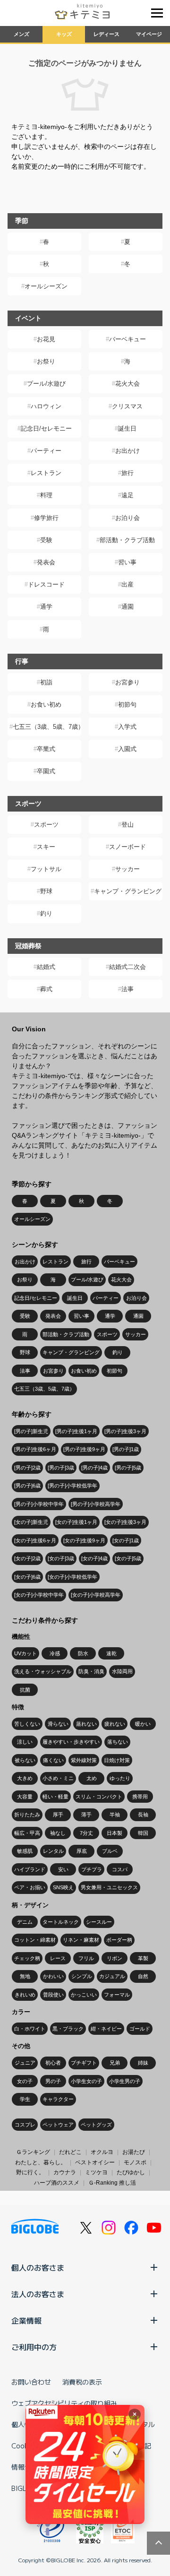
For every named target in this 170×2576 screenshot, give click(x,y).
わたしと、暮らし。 (41, 2162)
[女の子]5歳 (128, 1558)
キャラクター (58, 2099)
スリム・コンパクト (99, 1797)
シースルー (99, 1922)
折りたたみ (27, 1815)
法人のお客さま (38, 2294)
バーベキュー (127, 339)
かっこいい (84, 1995)
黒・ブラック (68, 2029)
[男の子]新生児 (31, 1431)
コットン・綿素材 (35, 1940)
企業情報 (26, 2320)
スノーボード (127, 847)
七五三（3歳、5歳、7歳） (47, 727)
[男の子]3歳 (61, 1468)
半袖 (115, 1815)
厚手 (58, 1815)
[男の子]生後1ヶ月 (76, 1431)
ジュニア (25, 2063)
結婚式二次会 (127, 967)
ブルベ (110, 1851)
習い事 (127, 562)
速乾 (111, 1653)
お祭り (46, 361)
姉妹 (143, 2063)
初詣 (46, 682)
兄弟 (115, 2063)
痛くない (53, 1760)
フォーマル (117, 1995)
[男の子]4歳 (94, 1468)
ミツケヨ (96, 2172)
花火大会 (127, 384)
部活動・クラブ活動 (127, 540)
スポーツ (46, 825)
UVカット (25, 1653)
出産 (127, 584)
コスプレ (25, 2125)
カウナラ (65, 2172)
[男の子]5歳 (128, 1468)
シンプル (82, 1976)
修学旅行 (46, 518)
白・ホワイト (30, 2029)
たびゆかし (131, 2172)
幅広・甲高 (27, 1833)
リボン (115, 1958)
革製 (143, 1958)
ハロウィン (46, 406)
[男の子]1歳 (126, 1449)
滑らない (58, 1724)
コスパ (120, 1869)
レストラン (46, 473)
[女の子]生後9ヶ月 (84, 1540)
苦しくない (27, 1724)
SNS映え (63, 1887)
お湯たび (134, 2152)
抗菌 (25, 1690)
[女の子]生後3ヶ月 (125, 1522)
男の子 (53, 2081)
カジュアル (112, 1976)
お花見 (46, 339)
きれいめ (25, 1995)
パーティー (46, 451)
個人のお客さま (38, 2267)
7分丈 (86, 1833)
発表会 (46, 562)
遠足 (127, 495)
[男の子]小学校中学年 (39, 1504)
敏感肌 (25, 1851)
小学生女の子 (86, 2081)
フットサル (46, 869)
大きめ (25, 1778)
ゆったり (120, 1778)
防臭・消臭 (91, 1671)
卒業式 (46, 749)
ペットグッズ (96, 2125)
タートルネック (61, 1922)
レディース (106, 34)
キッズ (64, 34)
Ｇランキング (33, 2152)
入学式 (127, 727)
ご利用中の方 (34, 2347)
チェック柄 (27, 1958)
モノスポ (135, 2162)
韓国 (143, 1833)
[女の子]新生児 (31, 1522)
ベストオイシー (95, 2162)
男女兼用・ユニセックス (109, 1887)
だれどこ (70, 2152)
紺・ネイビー (106, 2029)
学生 (25, 2099)
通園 (127, 607)
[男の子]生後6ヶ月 (35, 1449)
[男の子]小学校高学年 (96, 1504)
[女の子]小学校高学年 (96, 1595)
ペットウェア (58, 2125)
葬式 (46, 989)
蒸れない (86, 1724)
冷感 (55, 1653)
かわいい (53, 1976)
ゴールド (140, 2029)
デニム (25, 1922)
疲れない (115, 1724)
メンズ (21, 34)
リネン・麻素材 (81, 1940)
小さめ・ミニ (58, 1778)
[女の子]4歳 (94, 1558)
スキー (46, 847)
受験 (46, 540)
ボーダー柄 (119, 1940)
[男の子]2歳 (27, 1468)
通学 (46, 607)
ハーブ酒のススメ (57, 2183)
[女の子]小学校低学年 (72, 1577)
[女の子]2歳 (27, 1558)
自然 (143, 1976)
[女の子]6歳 (27, 1577)
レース (58, 1958)
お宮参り (127, 682)
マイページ (149, 34)
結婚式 (46, 967)
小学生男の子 (125, 2081)
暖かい (143, 1724)
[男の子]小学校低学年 (72, 1486)
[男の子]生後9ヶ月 (84, 1449)
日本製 (115, 1833)
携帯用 (140, 1797)
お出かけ (127, 451)
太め (92, 1778)
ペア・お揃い (30, 1887)
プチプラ (92, 1869)
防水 (83, 1653)
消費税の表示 (82, 2382)
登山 (127, 825)
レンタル (53, 1851)
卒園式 (46, 771)
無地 (25, 1976)
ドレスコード (46, 584)
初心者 (53, 2063)
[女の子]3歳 (61, 1558)
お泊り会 (127, 518)
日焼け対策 (117, 1760)
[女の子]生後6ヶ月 (35, 1540)
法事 (127, 989)
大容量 (25, 1797)
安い (63, 1869)
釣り (46, 913)
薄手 (86, 1815)
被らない (25, 1760)
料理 (46, 495)
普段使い (53, 1995)
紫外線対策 (84, 1760)
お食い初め (46, 705)
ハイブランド (30, 1869)
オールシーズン (46, 286)
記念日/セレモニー (46, 428)
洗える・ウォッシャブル (43, 1671)
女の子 (25, 2081)
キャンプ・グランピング (128, 891)
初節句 (127, 705)
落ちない (118, 1742)
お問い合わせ (31, 2382)
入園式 (127, 749)
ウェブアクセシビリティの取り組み (64, 2403)
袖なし (58, 1833)
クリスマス (127, 406)
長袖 (143, 1815)
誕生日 (127, 428)
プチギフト (84, 2063)
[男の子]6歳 (27, 1486)
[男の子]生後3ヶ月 (125, 1431)
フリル (86, 1958)
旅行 (127, 473)
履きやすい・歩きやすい (71, 1742)
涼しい (25, 1742)
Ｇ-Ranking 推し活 (112, 2183)
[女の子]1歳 (126, 1540)
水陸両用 (122, 1671)
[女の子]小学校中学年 (39, 1595)
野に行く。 (30, 2172)
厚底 (82, 1851)
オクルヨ (102, 2152)
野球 (46, 891)
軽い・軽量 (55, 1797)
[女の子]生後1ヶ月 (76, 1522)
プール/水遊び (46, 384)
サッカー (127, 869)
